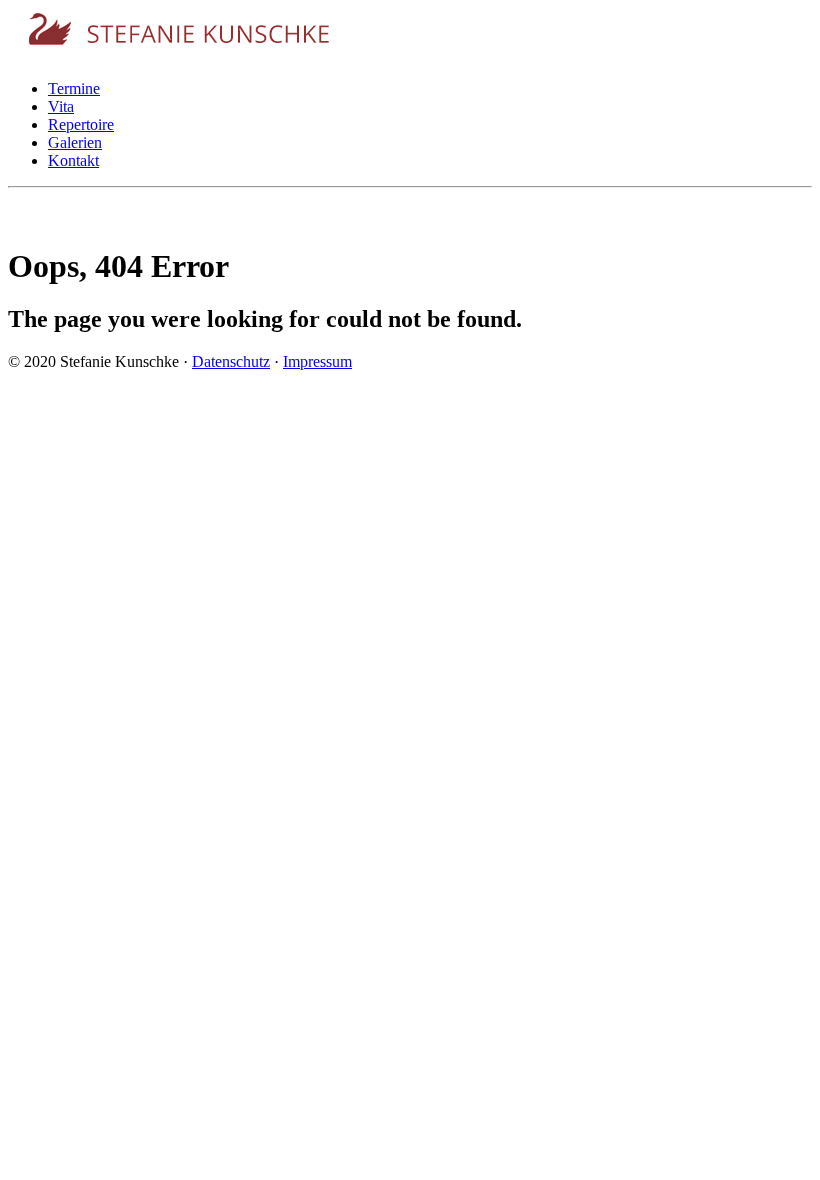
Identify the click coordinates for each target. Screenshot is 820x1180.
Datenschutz (231, 361)
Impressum (317, 361)
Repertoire (81, 124)
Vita (61, 106)
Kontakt (73, 160)
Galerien (75, 142)
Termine (74, 88)
